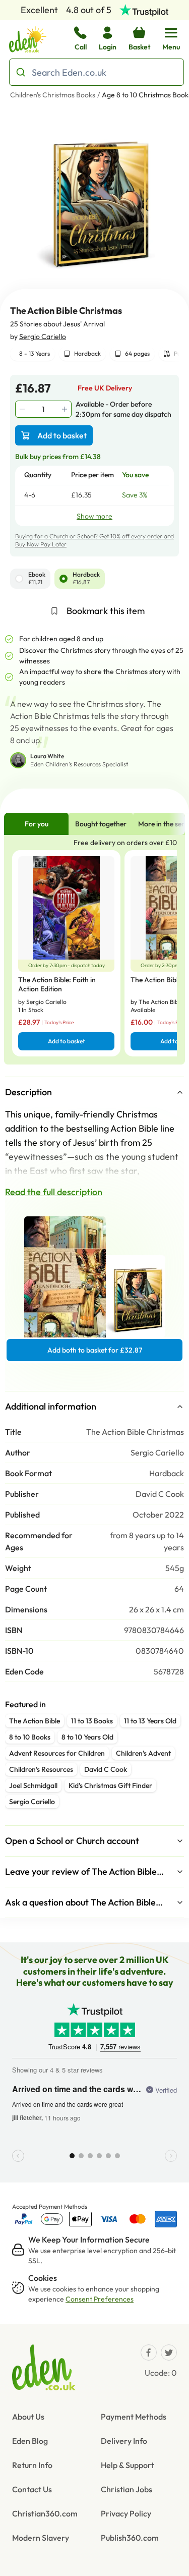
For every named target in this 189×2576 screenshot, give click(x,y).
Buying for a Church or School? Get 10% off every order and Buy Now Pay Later (94, 540)
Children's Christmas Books (53, 95)
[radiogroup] (94, 579)
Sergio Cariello (43, 337)
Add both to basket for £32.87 (95, 1350)
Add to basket (62, 435)
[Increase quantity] (66, 409)
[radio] (19, 579)
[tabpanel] (94, 950)
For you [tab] (37, 824)
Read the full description (54, 1192)
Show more (94, 516)
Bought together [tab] (101, 824)
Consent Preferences (100, 2299)
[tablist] (94, 824)
